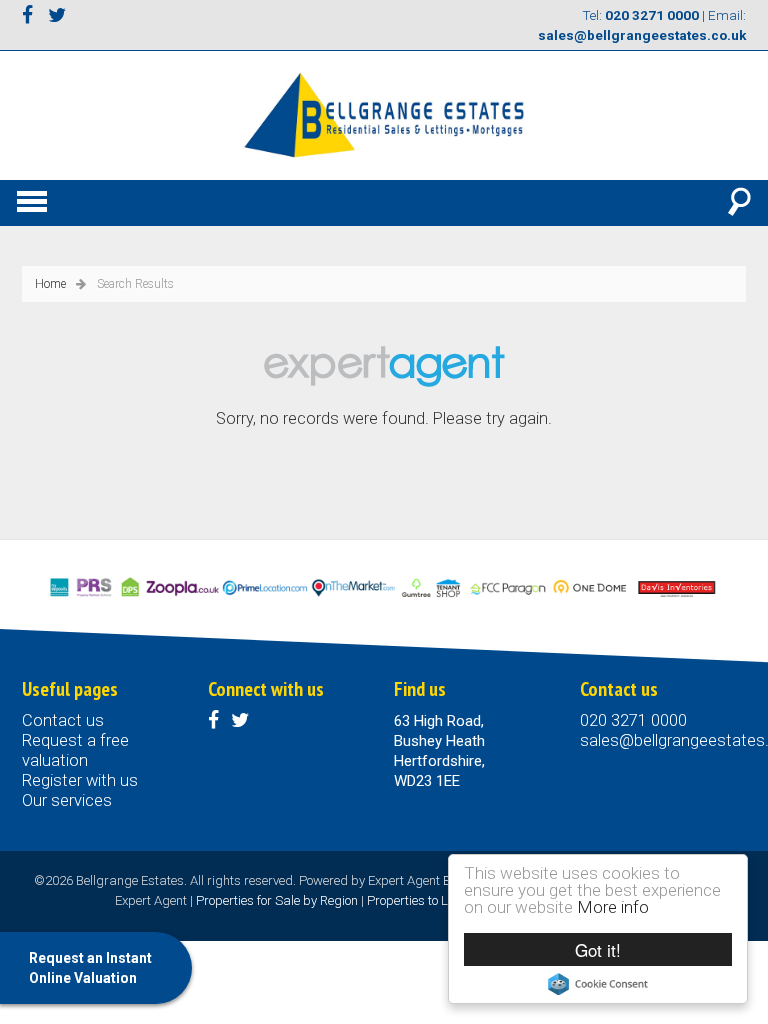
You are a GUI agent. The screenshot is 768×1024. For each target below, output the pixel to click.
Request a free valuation (75, 750)
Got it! (598, 949)
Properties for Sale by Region (277, 900)
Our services (67, 800)
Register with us (80, 780)
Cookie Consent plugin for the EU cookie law (598, 984)
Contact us (63, 720)
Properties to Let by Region (441, 900)
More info (613, 907)
